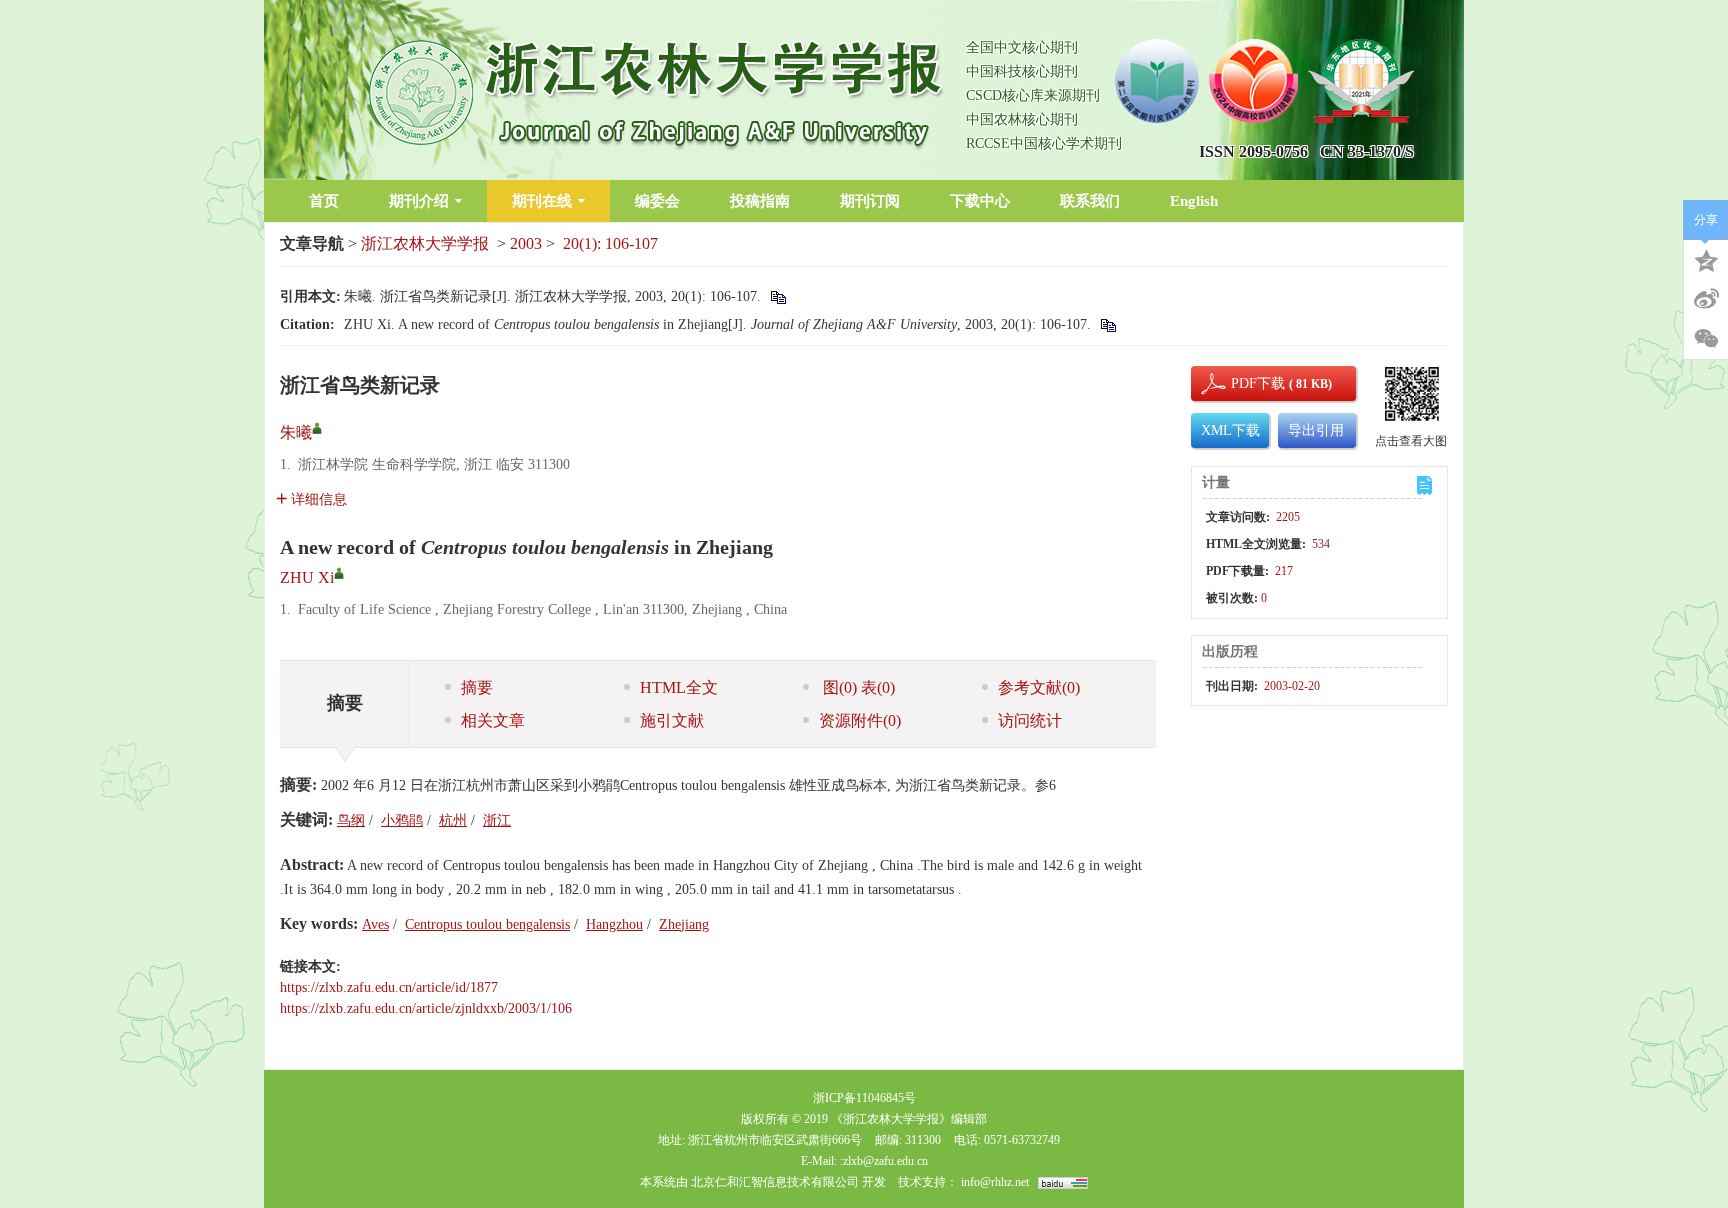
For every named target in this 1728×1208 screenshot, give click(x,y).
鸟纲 (351, 820)
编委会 (657, 201)
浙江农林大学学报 (425, 243)
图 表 (857, 687)
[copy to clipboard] (1107, 324)
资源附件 (860, 720)
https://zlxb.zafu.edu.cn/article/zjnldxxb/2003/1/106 (426, 1008)
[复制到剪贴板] (777, 296)
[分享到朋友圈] (1706, 339)
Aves (375, 924)
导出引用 (1316, 430)
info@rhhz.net (995, 1182)
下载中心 (980, 201)
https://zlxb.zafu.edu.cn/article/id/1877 (389, 987)
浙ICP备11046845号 (864, 1098)
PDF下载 (1241, 383)
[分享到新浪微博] (1706, 299)
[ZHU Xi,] (339, 573)
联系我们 (1090, 201)
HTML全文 (679, 687)
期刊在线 (542, 201)
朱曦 (296, 432)
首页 (324, 201)
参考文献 (1039, 687)
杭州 (453, 820)
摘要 (477, 687)
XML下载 (1230, 430)
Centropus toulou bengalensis (487, 924)
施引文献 (672, 720)
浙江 (497, 820)
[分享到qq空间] (1706, 259)
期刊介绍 (419, 201)
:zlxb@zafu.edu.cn (884, 1161)
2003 (526, 243)
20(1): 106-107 (610, 243)
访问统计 (1030, 720)
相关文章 (493, 720)
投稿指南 (760, 201)
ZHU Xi (307, 577)
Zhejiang (684, 924)
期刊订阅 (870, 201)
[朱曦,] (317, 428)
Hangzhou (614, 924)
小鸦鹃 (402, 820)
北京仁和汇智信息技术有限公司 (775, 1182)
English (1194, 201)
